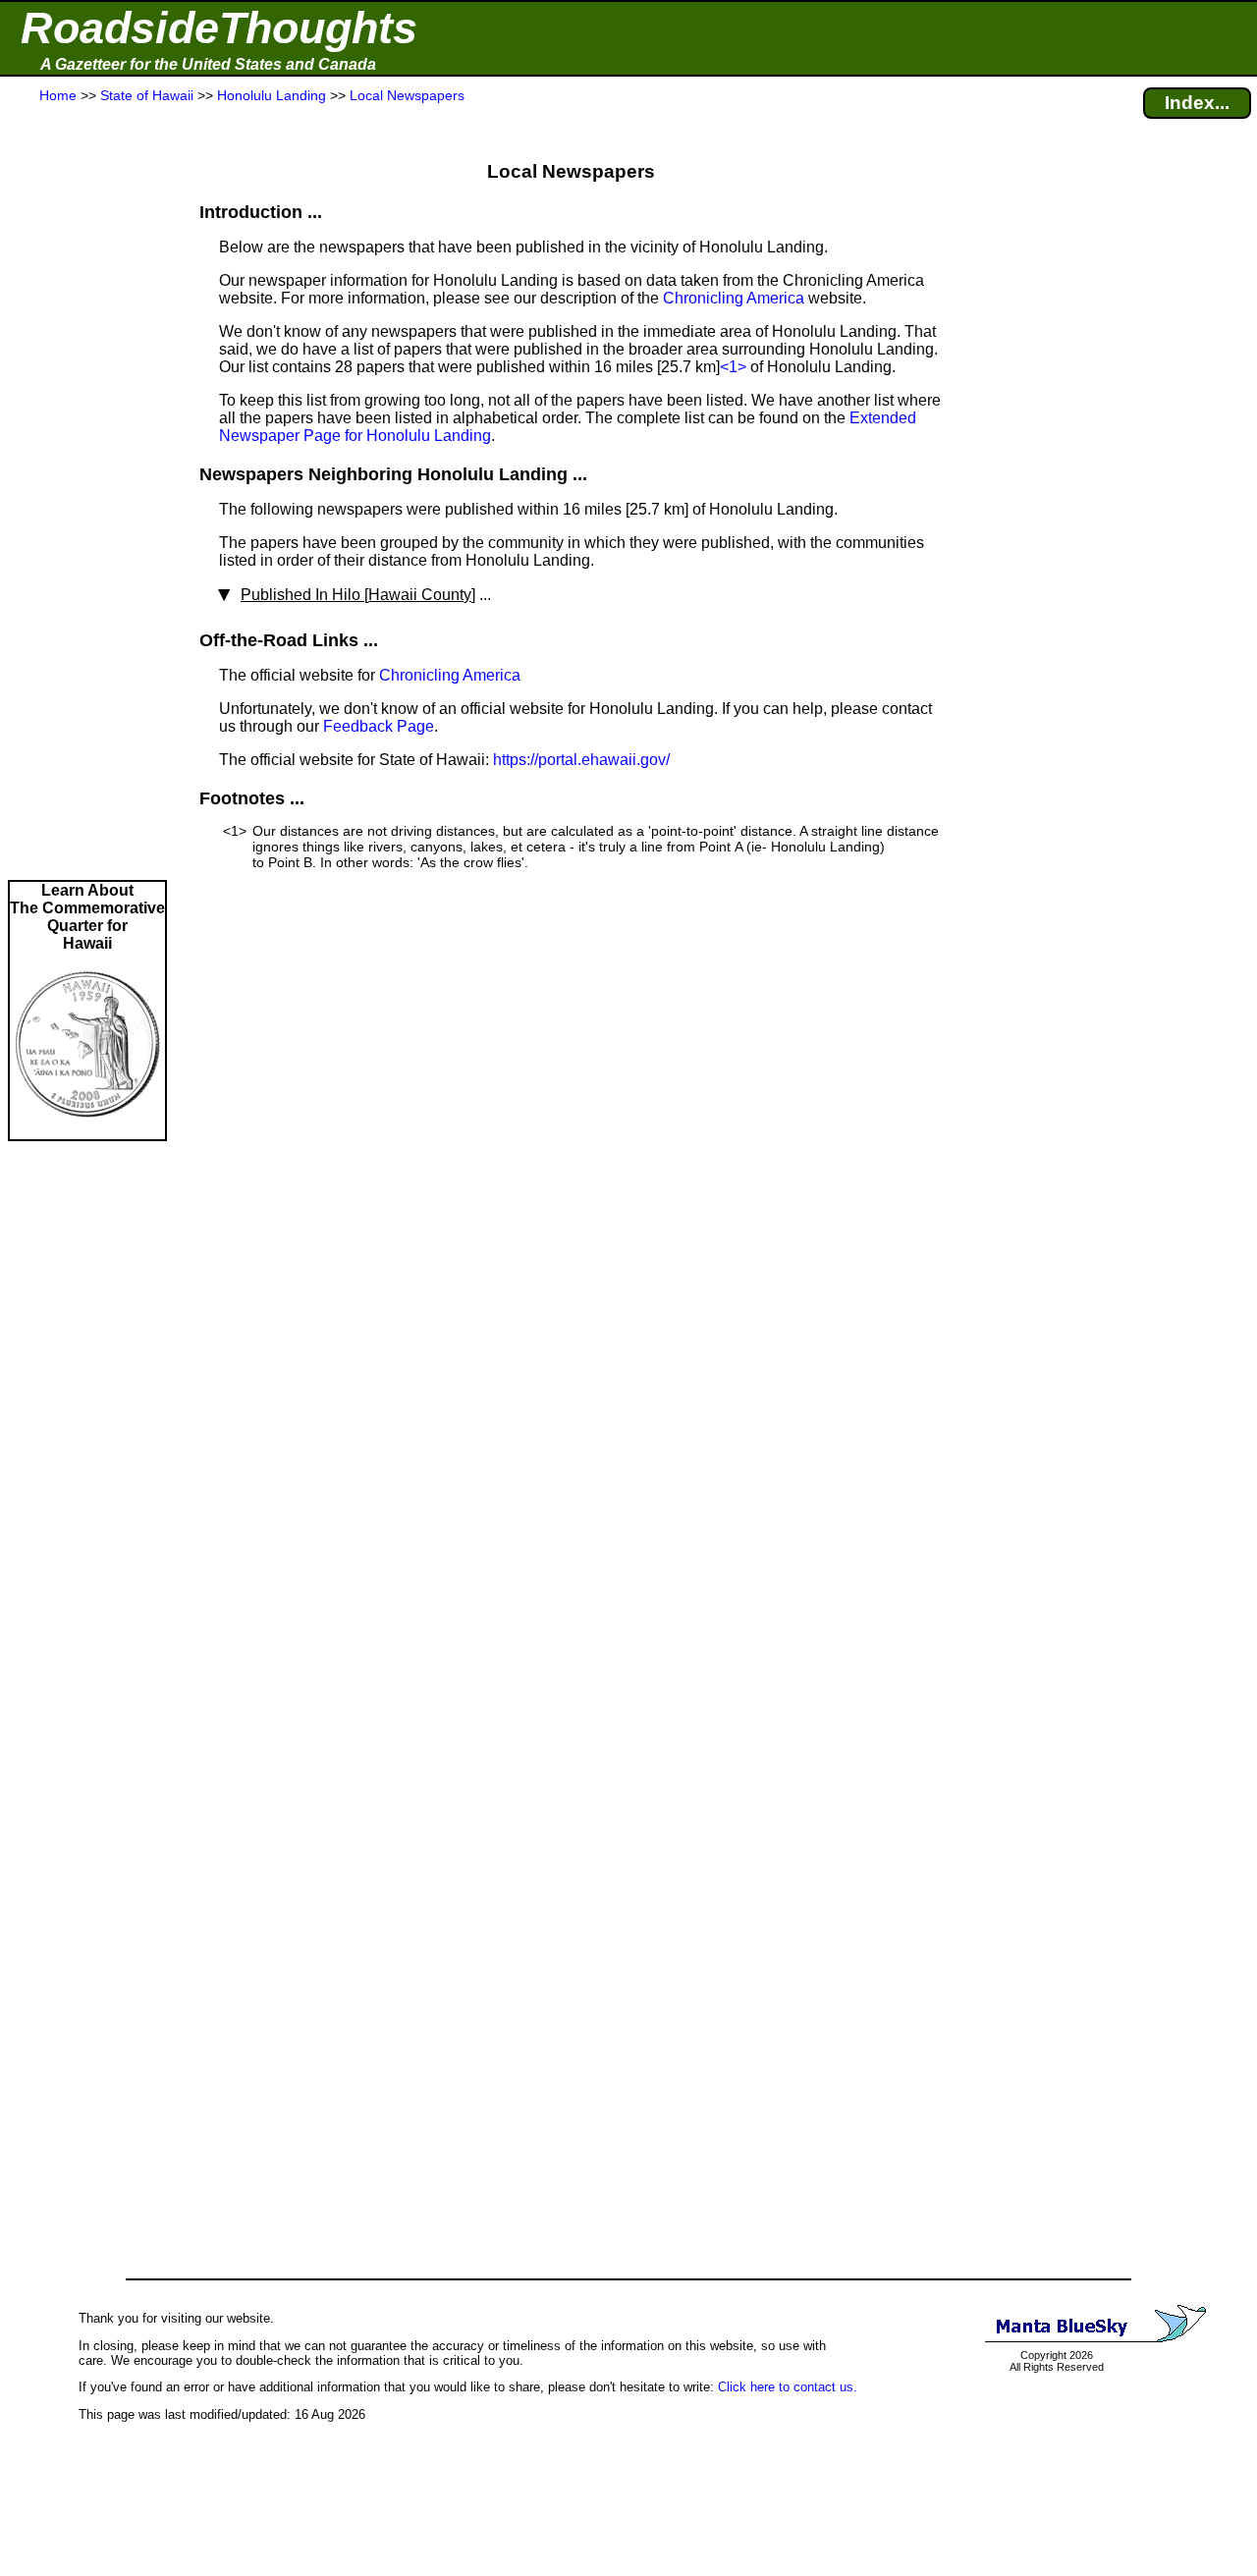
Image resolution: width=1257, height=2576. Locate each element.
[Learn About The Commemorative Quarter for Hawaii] (87, 1130)
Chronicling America (734, 298)
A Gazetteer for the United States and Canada (208, 64)
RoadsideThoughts (219, 28)
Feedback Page (379, 726)
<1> (733, 367)
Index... (1197, 103)
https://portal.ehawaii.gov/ (581, 760)
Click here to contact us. (788, 2387)
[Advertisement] (87, 493)
